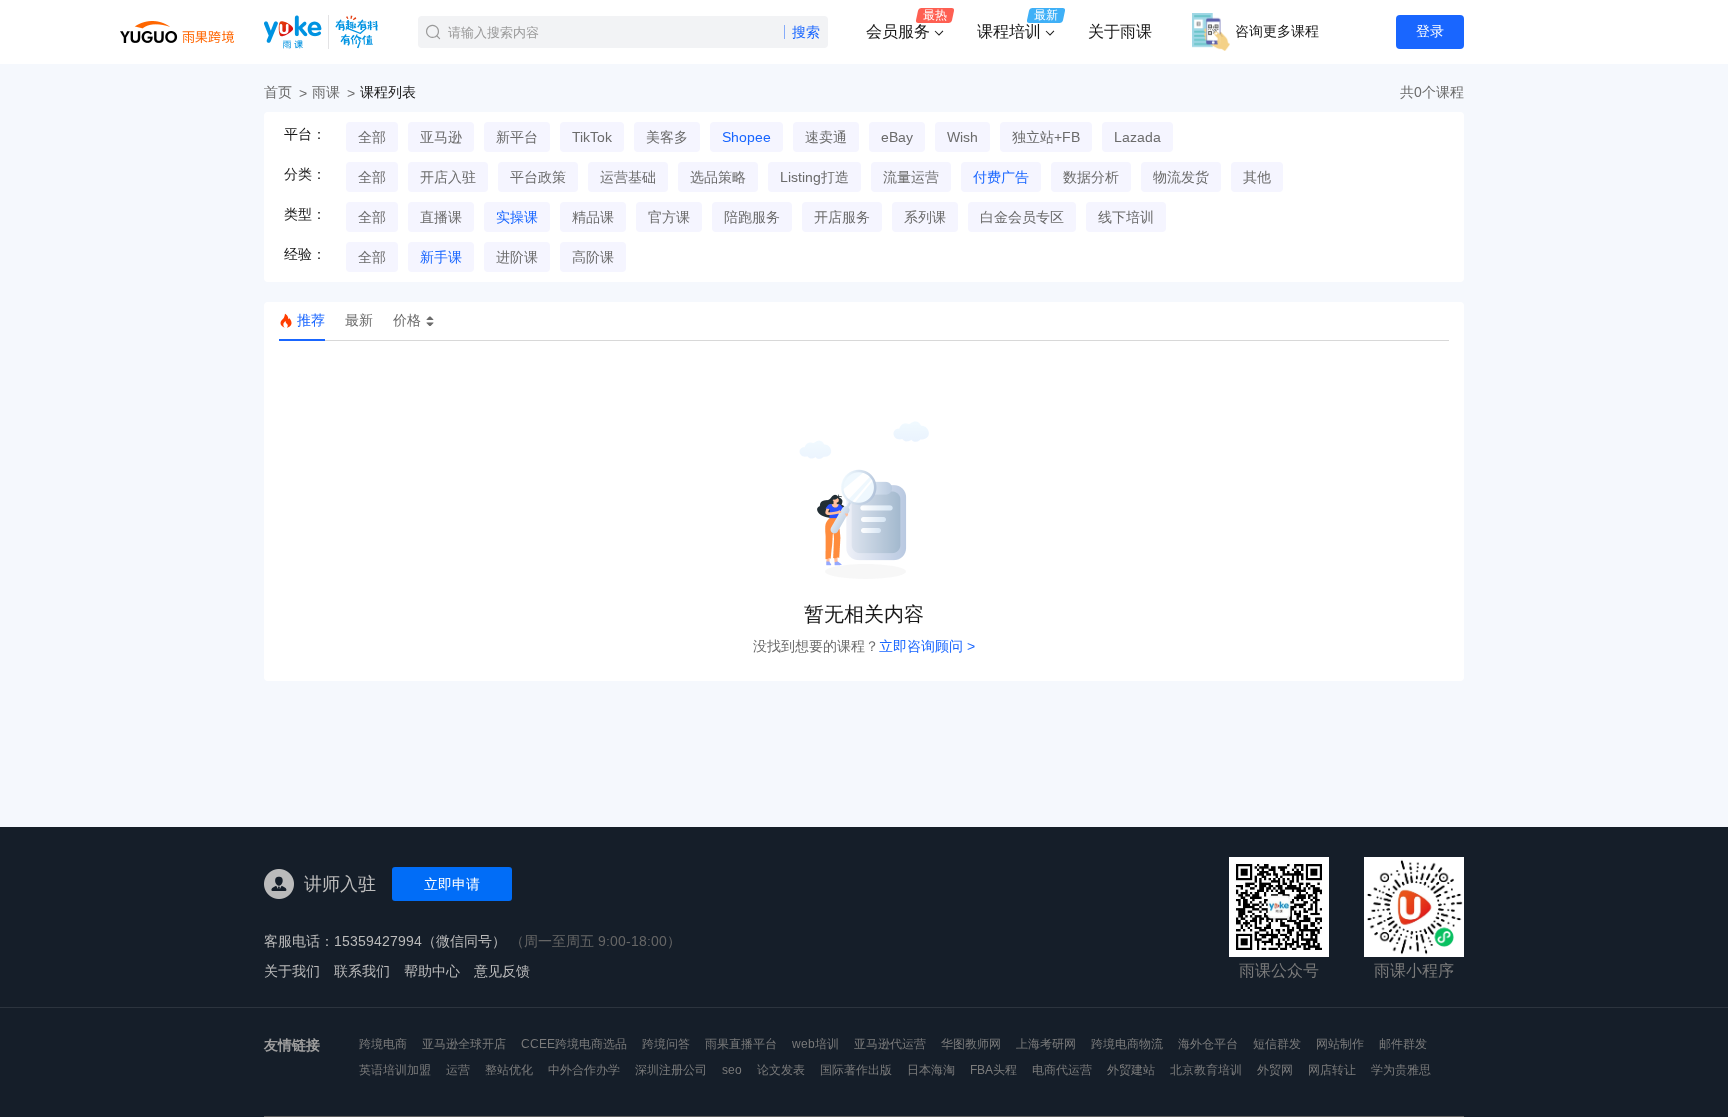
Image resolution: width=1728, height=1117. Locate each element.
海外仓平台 (1208, 1044)
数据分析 (1091, 177)
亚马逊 (441, 137)
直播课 (441, 217)
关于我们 (292, 971)
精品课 (593, 217)
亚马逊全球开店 (464, 1044)
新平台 (517, 137)
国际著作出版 (856, 1070)
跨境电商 (383, 1044)
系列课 (925, 217)
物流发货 (1181, 177)
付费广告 (1001, 177)
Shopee (746, 137)
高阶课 (593, 257)
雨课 (326, 92)
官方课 (669, 217)
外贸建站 (1131, 1070)
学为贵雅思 (1401, 1070)
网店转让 (1332, 1070)
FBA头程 (993, 1070)
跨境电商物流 (1127, 1044)
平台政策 (538, 177)
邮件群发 (1403, 1044)
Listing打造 (814, 177)
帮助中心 (432, 971)
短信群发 (1277, 1044)
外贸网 (1275, 1070)
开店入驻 (448, 177)
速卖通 (826, 137)
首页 (278, 92)
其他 (1257, 177)
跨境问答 (666, 1044)
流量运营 (911, 177)
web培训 (815, 1044)
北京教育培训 (1206, 1070)
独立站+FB (1046, 137)
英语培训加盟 (395, 1070)
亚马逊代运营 (890, 1044)
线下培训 (1126, 217)
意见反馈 (502, 971)
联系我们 (362, 971)
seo (732, 1070)
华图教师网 (971, 1044)
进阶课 (517, 257)
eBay (897, 137)
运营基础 (628, 177)
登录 (1430, 31)
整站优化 (509, 1070)
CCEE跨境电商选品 (574, 1044)
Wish (962, 137)
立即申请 (452, 884)
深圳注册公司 (671, 1070)
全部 (372, 137)
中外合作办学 (584, 1070)
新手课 (441, 257)
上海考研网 (1046, 1044)
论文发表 (781, 1070)
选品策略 (718, 177)
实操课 (517, 217)
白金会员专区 (1022, 217)
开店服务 (842, 217)
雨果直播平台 (741, 1044)
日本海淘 (931, 1070)
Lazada (1137, 137)
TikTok (592, 137)
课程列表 (388, 92)
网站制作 (1340, 1044)
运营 (458, 1070)
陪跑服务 (752, 217)
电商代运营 (1062, 1070)
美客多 (667, 137)
